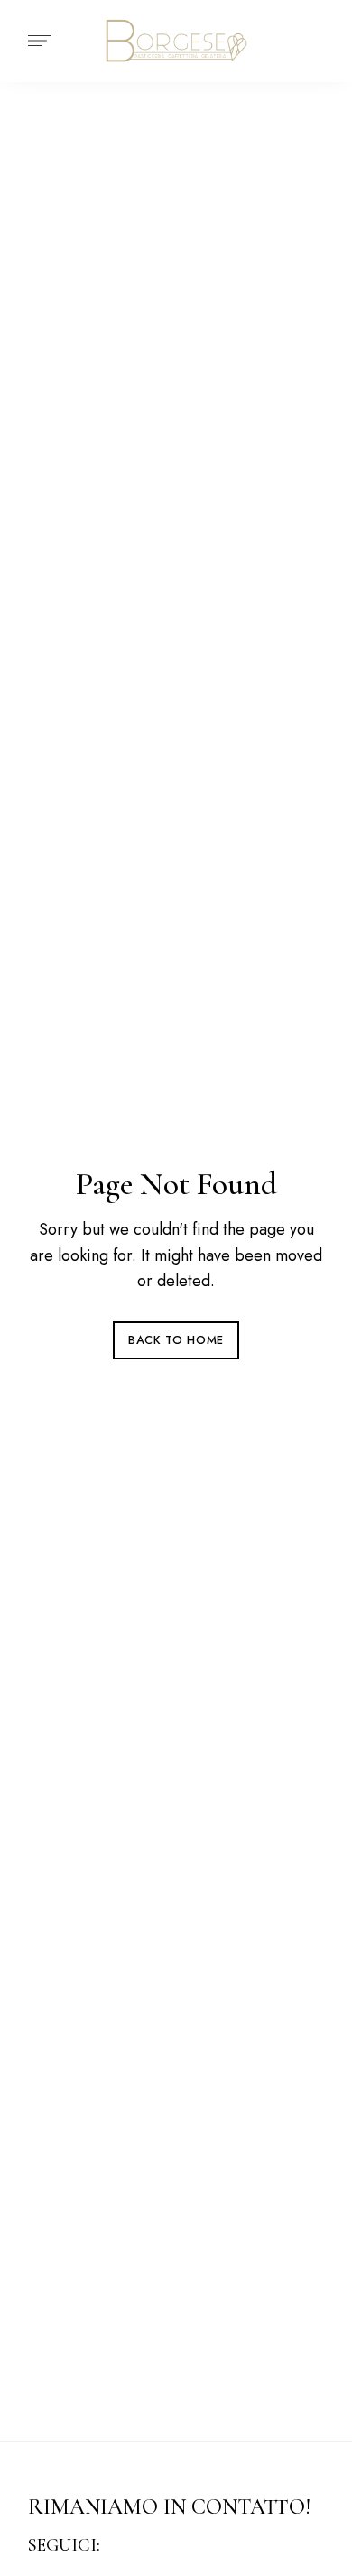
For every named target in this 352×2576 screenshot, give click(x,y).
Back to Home (176, 1340)
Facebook (124, 2546)
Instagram (153, 2546)
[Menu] (35, 41)
